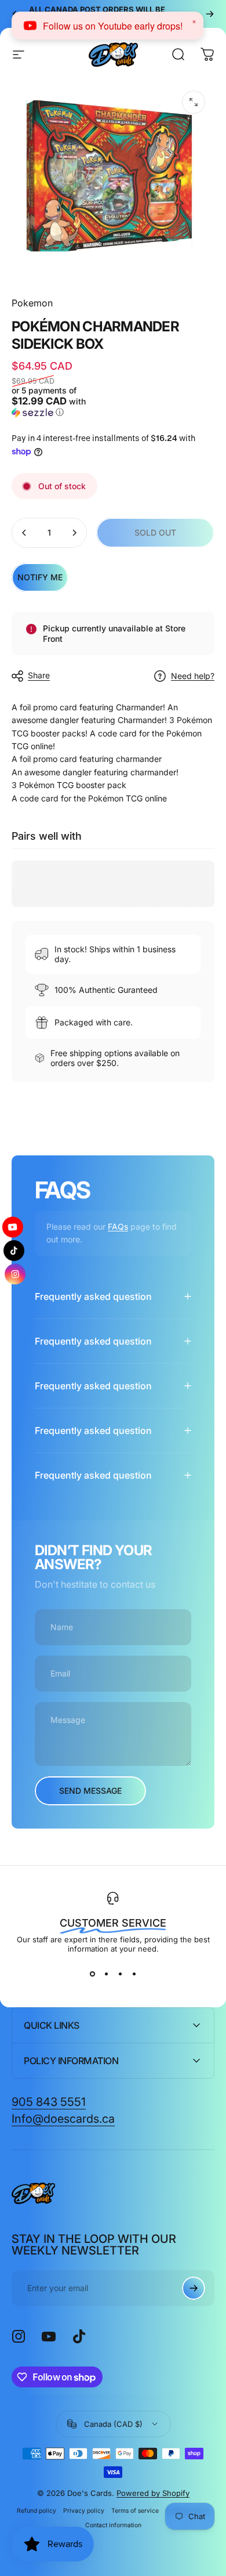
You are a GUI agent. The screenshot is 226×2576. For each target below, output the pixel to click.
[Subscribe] (194, 2288)
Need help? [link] (193, 676)
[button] (61, 402)
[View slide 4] (134, 1974)
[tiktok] (14, 1251)
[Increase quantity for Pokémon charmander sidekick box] (74, 533)
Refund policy (37, 2511)
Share (39, 675)
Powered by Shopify (153, 2493)
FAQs (118, 1226)
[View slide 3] (120, 1974)
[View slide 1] (92, 1974)
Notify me (40, 577)
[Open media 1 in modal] (194, 102)
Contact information (113, 2525)
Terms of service (135, 2511)
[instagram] (15, 1279)
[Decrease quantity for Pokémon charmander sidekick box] (24, 533)
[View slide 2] (106, 1974)
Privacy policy (84, 2511)
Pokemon (32, 303)
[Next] (210, 14)
